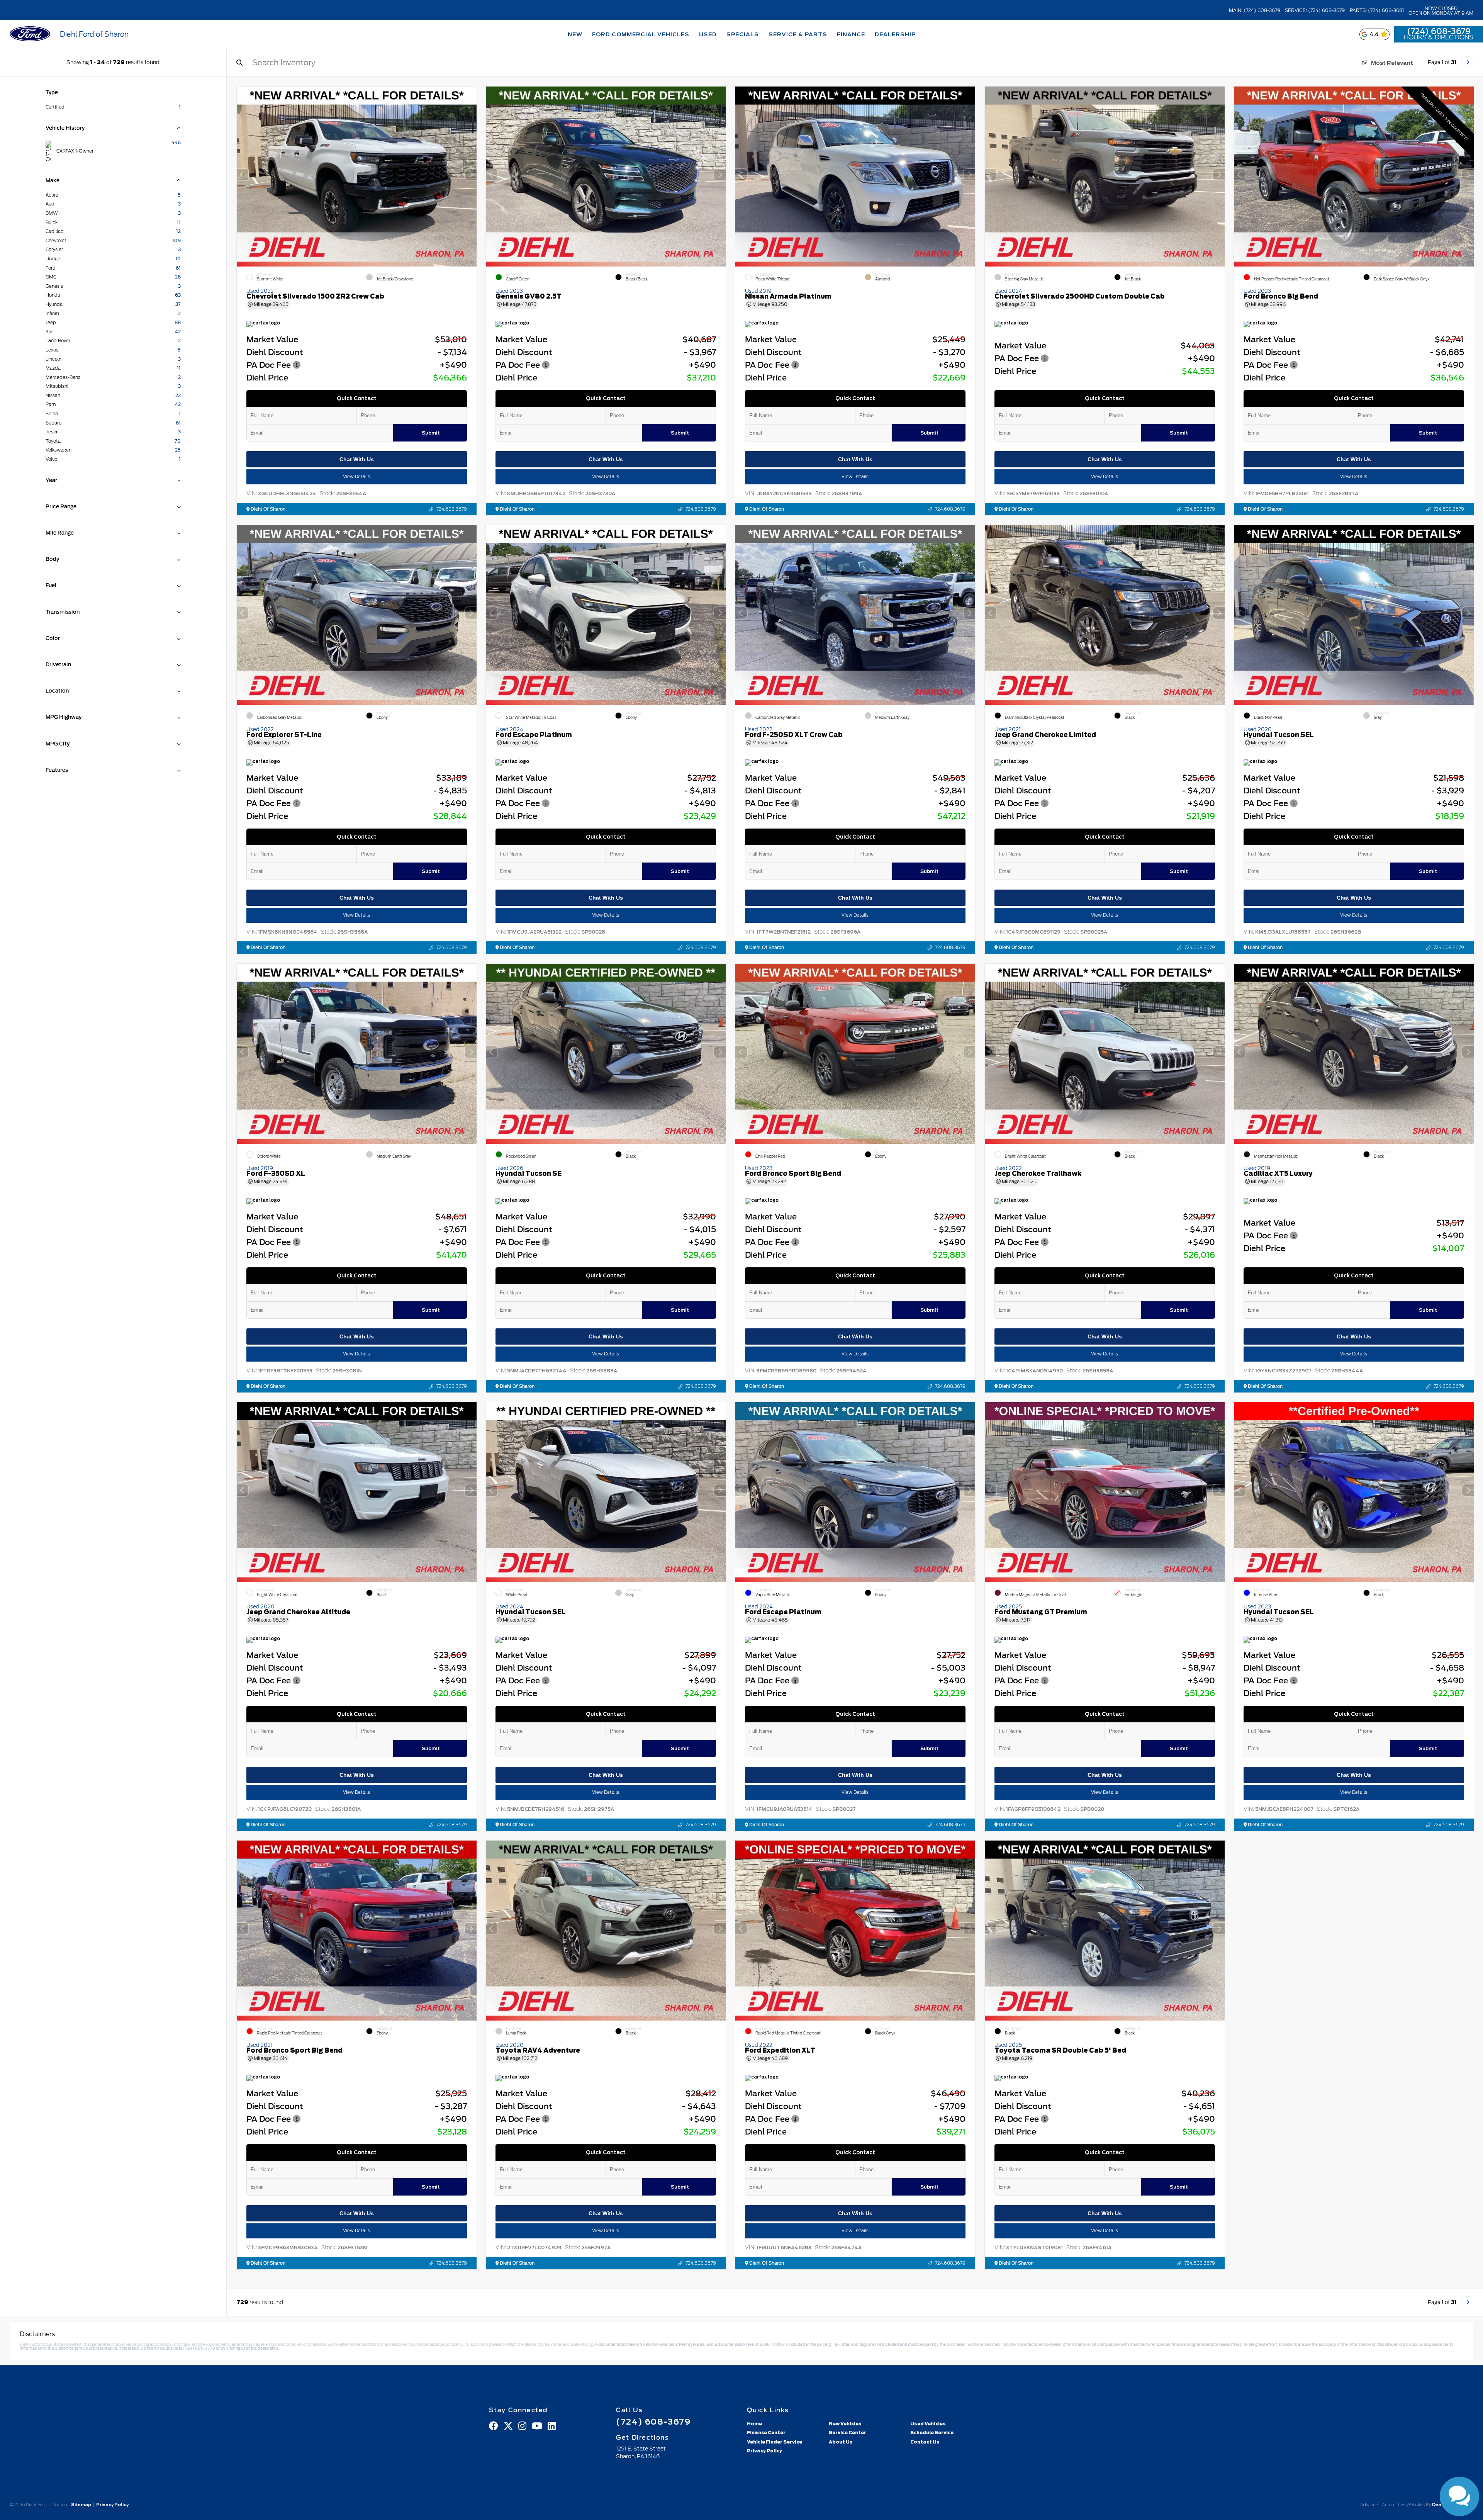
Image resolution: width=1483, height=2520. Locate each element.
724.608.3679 (451, 509)
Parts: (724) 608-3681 (1377, 10)
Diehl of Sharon (267, 509)
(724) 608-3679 (1439, 31)
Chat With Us (356, 459)
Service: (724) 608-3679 (1315, 10)
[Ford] (30, 35)
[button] (470, 175)
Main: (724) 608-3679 (1255, 10)
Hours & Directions (1439, 37)
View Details (356, 477)
